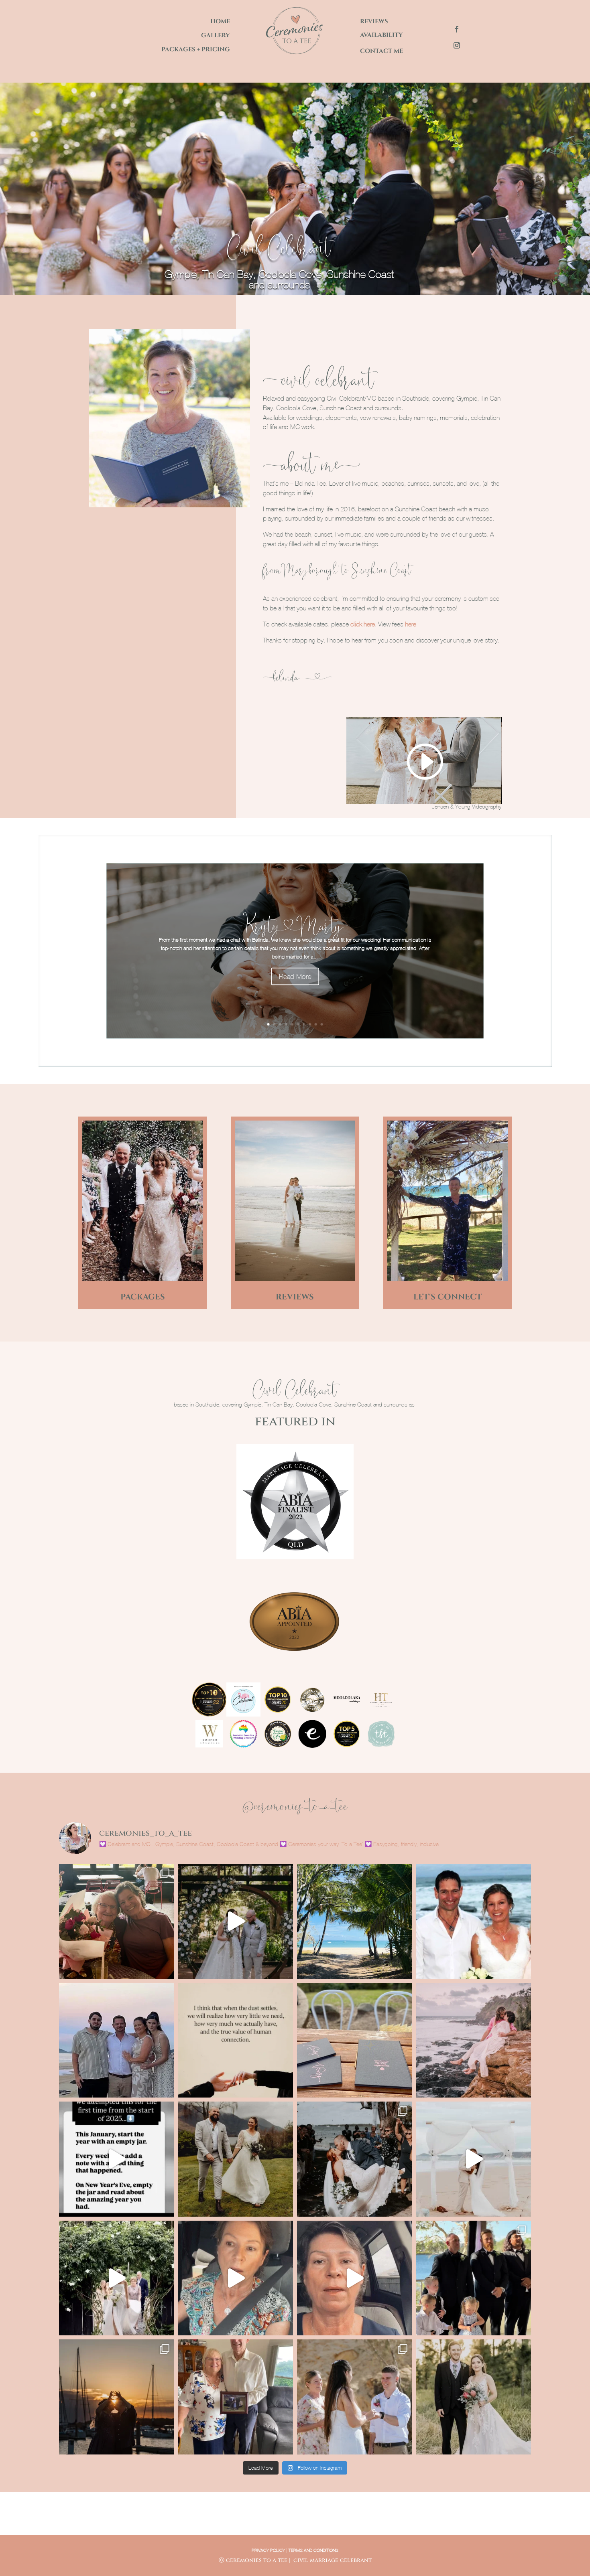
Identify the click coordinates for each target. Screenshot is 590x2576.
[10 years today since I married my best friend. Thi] (474, 1921)
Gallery (216, 35)
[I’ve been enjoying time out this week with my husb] (355, 1921)
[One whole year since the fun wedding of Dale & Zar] (474, 2278)
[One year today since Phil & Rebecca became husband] (117, 2397)
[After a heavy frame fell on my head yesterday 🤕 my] (117, 2159)
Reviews (374, 21)
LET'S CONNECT (448, 1297)
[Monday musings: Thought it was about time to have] (355, 2278)
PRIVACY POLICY (268, 2550)
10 (322, 1024)
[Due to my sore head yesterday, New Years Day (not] (474, 2040)
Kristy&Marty (295, 924)
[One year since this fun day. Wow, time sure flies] (355, 2159)
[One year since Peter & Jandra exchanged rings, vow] (474, 2159)
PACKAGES (143, 1297)
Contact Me (381, 51)
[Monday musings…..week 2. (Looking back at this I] (236, 2278)
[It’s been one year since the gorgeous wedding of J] (117, 2278)
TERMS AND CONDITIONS (313, 2550)
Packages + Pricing (196, 50)
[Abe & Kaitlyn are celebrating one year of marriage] (474, 2397)
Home (220, 21)
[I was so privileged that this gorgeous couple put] (355, 2397)
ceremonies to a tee (257, 2560)
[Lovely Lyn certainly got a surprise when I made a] (117, 1921)
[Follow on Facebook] (457, 29)
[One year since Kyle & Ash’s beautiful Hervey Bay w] (236, 1921)
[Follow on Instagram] (457, 45)
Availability (381, 35)
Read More (295, 977)
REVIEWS (295, 1297)
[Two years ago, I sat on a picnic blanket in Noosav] (236, 2159)
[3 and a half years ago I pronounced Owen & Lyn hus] (236, 2397)
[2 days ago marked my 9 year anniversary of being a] (355, 2040)
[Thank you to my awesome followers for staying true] (236, 2040)
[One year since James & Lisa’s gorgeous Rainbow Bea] (117, 2040)
